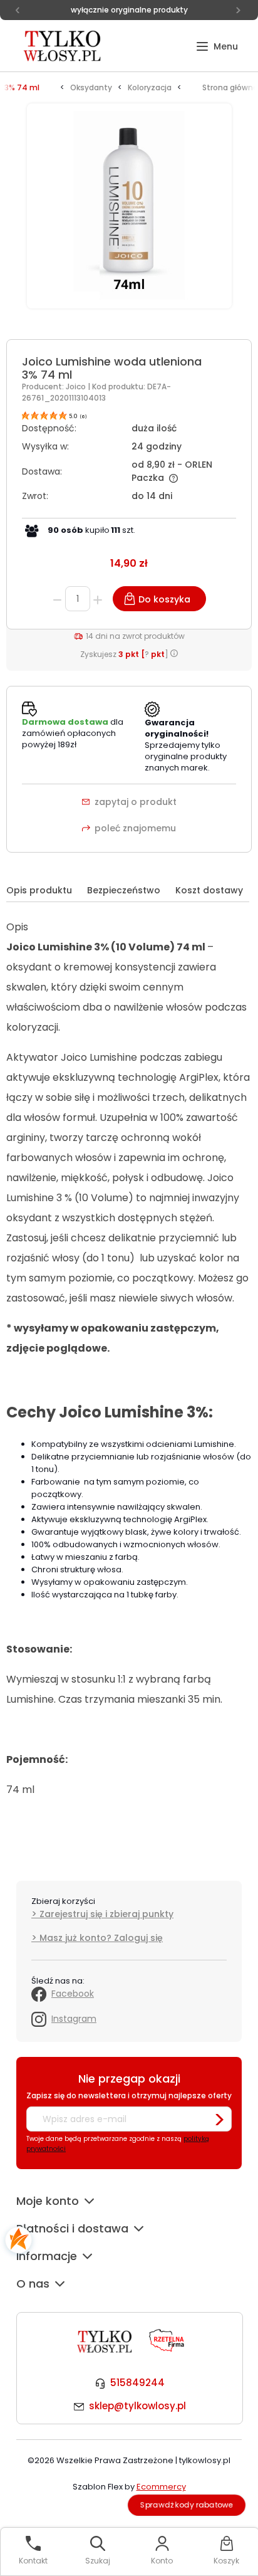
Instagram (74, 2019)
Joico (77, 386)
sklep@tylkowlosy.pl (137, 2406)
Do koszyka (164, 599)
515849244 (137, 2383)
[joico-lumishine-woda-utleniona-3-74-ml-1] (129, 213)
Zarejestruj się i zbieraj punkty (106, 1914)
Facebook (73, 1994)
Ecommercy (161, 2487)
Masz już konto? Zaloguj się (101, 1938)
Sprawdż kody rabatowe (187, 2505)
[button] (217, 47)
